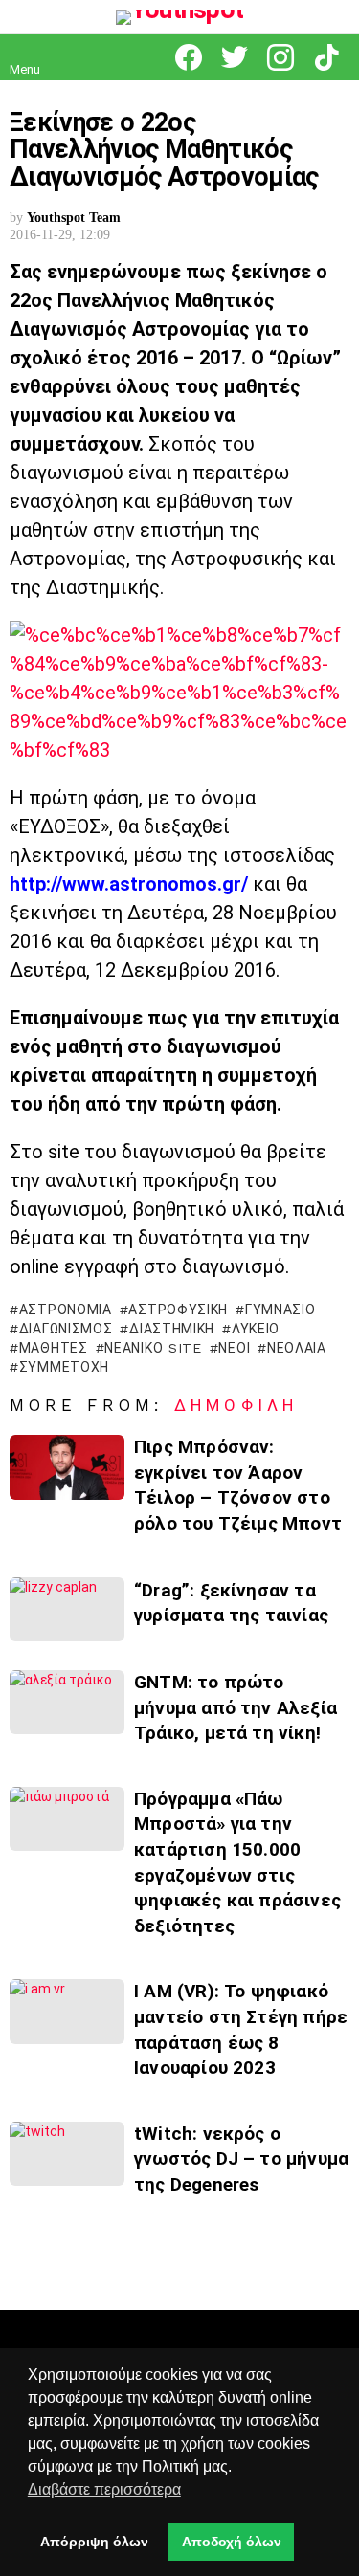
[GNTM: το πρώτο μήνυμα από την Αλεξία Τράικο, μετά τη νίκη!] (67, 1702)
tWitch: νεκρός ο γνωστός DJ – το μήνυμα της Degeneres (241, 2159)
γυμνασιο (280, 1310)
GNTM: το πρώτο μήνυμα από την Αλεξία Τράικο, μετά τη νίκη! (236, 1707)
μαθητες (54, 1348)
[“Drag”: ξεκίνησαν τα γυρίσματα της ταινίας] (67, 1609)
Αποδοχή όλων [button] (232, 2542)
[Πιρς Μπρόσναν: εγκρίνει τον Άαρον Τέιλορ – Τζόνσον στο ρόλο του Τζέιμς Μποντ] (67, 1467)
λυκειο (256, 1329)
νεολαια (297, 1348)
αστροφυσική (178, 1310)
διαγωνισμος (66, 1329)
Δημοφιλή (236, 1405)
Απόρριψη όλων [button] (94, 2542)
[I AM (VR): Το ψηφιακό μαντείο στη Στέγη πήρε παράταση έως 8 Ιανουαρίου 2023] (67, 2011)
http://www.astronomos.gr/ (129, 884)
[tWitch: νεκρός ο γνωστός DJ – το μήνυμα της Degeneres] (67, 2154)
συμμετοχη (64, 1367)
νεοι (234, 1348)
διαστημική (172, 1329)
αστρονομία (66, 1310)
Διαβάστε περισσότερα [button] (104, 2489)
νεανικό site (153, 1348)
